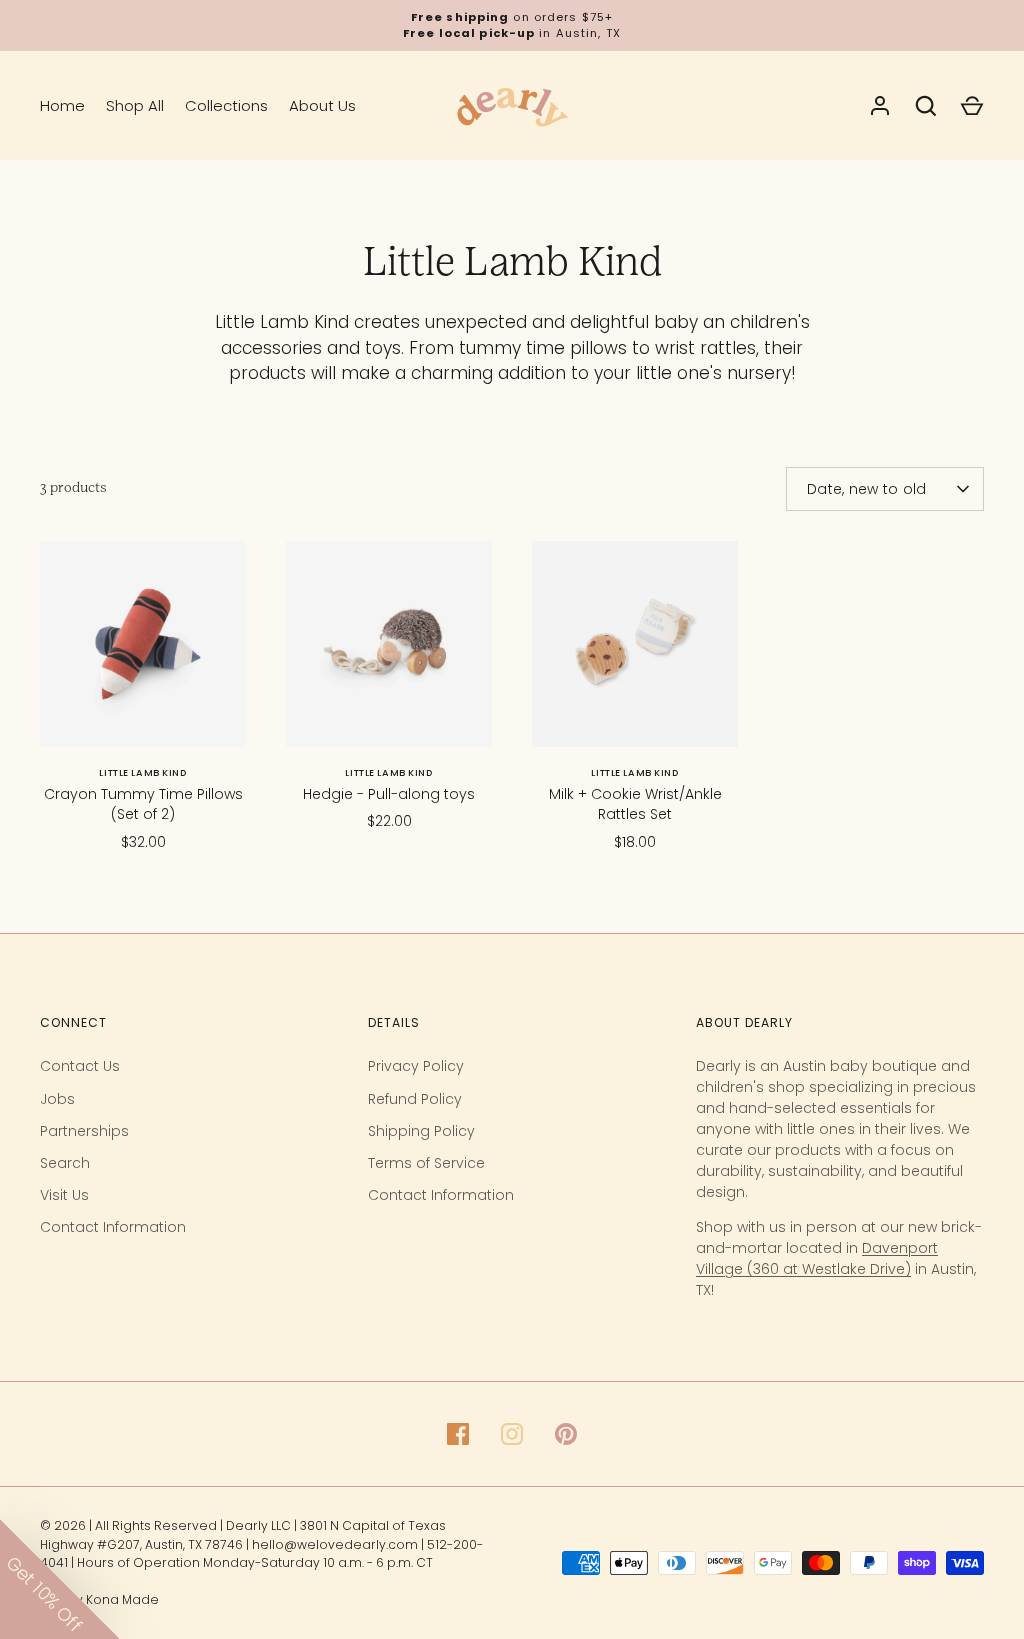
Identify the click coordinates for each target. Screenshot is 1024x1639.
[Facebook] (458, 1434)
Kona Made (122, 1599)
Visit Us (64, 1195)
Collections (226, 105)
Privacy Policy (416, 1066)
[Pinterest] (566, 1434)
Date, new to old (866, 489)
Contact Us (80, 1066)
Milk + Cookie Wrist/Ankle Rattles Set (635, 804)
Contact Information (113, 1227)
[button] (60, 1579)
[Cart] (972, 106)
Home (62, 105)
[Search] (926, 106)
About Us (322, 105)
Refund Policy (415, 1099)
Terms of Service (426, 1163)
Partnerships (84, 1131)
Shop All (135, 105)
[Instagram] (512, 1434)
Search (65, 1163)
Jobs (57, 1099)
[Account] (880, 106)
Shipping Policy (421, 1131)
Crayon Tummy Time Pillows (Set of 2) (143, 804)
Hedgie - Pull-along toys (389, 794)
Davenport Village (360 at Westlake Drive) (817, 1258)
